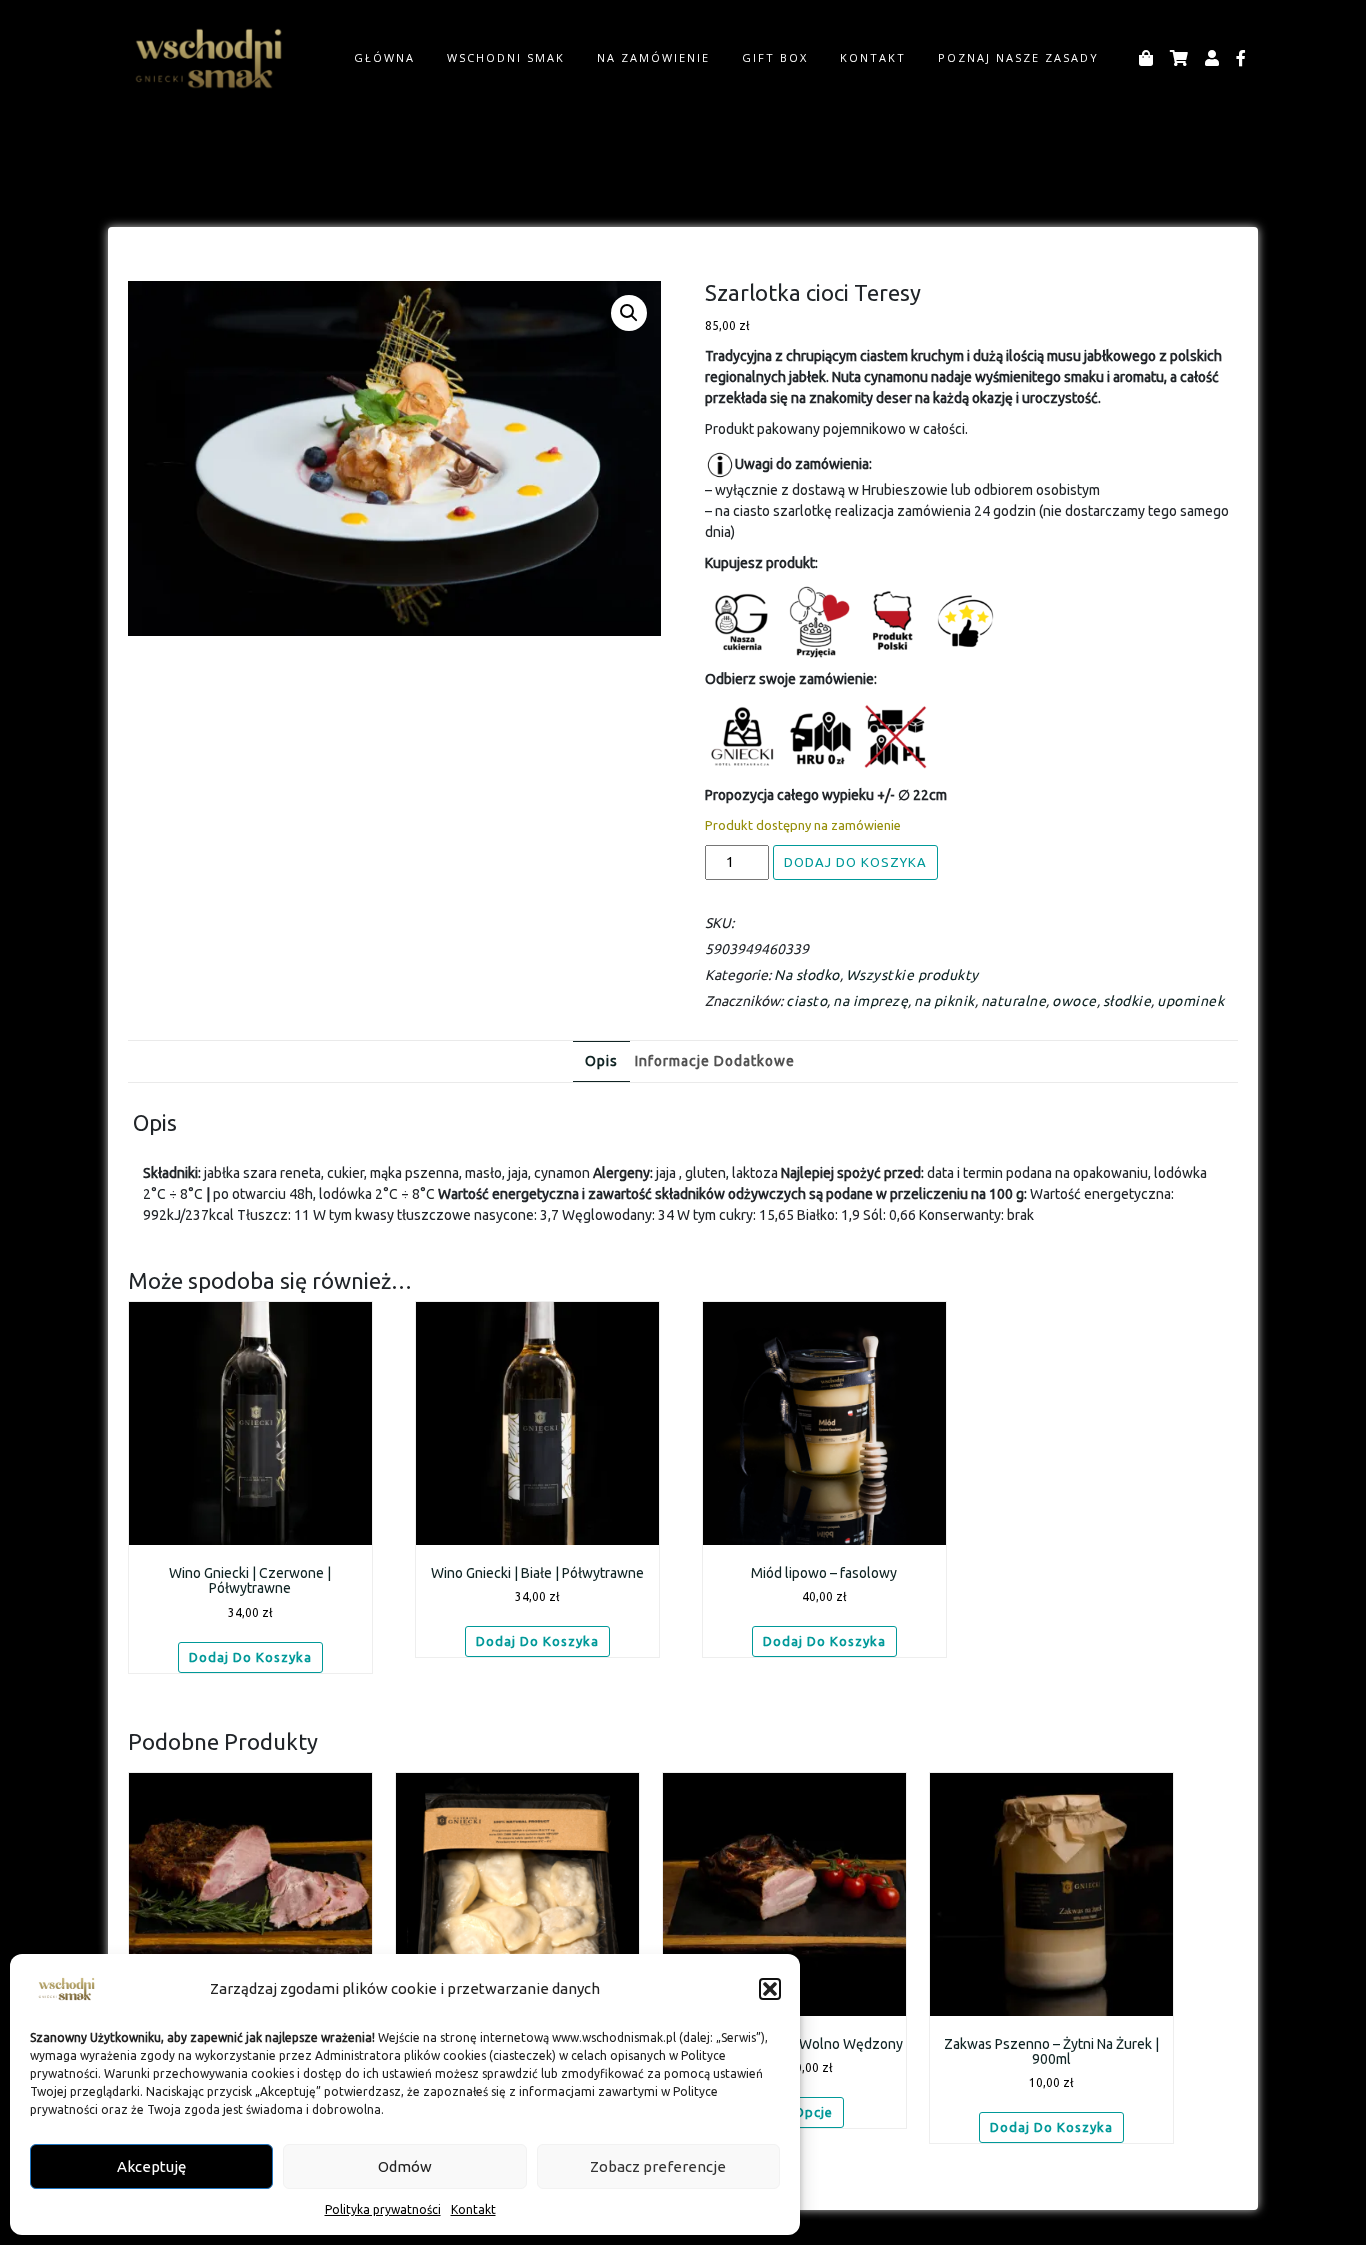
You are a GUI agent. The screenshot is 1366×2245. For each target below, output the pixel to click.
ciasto (806, 1001)
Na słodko (807, 975)
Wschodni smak (506, 57)
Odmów (405, 2166)
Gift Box (775, 57)
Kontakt (473, 2209)
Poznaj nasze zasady (1018, 57)
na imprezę (870, 1001)
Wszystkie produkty (912, 975)
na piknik (944, 1001)
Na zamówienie (653, 57)
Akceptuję (151, 2166)
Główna (384, 57)
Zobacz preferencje (658, 2166)
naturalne (1014, 1001)
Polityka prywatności (383, 2209)
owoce (1074, 1001)
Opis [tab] (601, 1061)
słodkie (1127, 1001)
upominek (1190, 1001)
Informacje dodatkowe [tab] (715, 1061)
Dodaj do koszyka (855, 862)
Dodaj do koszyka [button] (250, 1657)
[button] (770, 1989)
